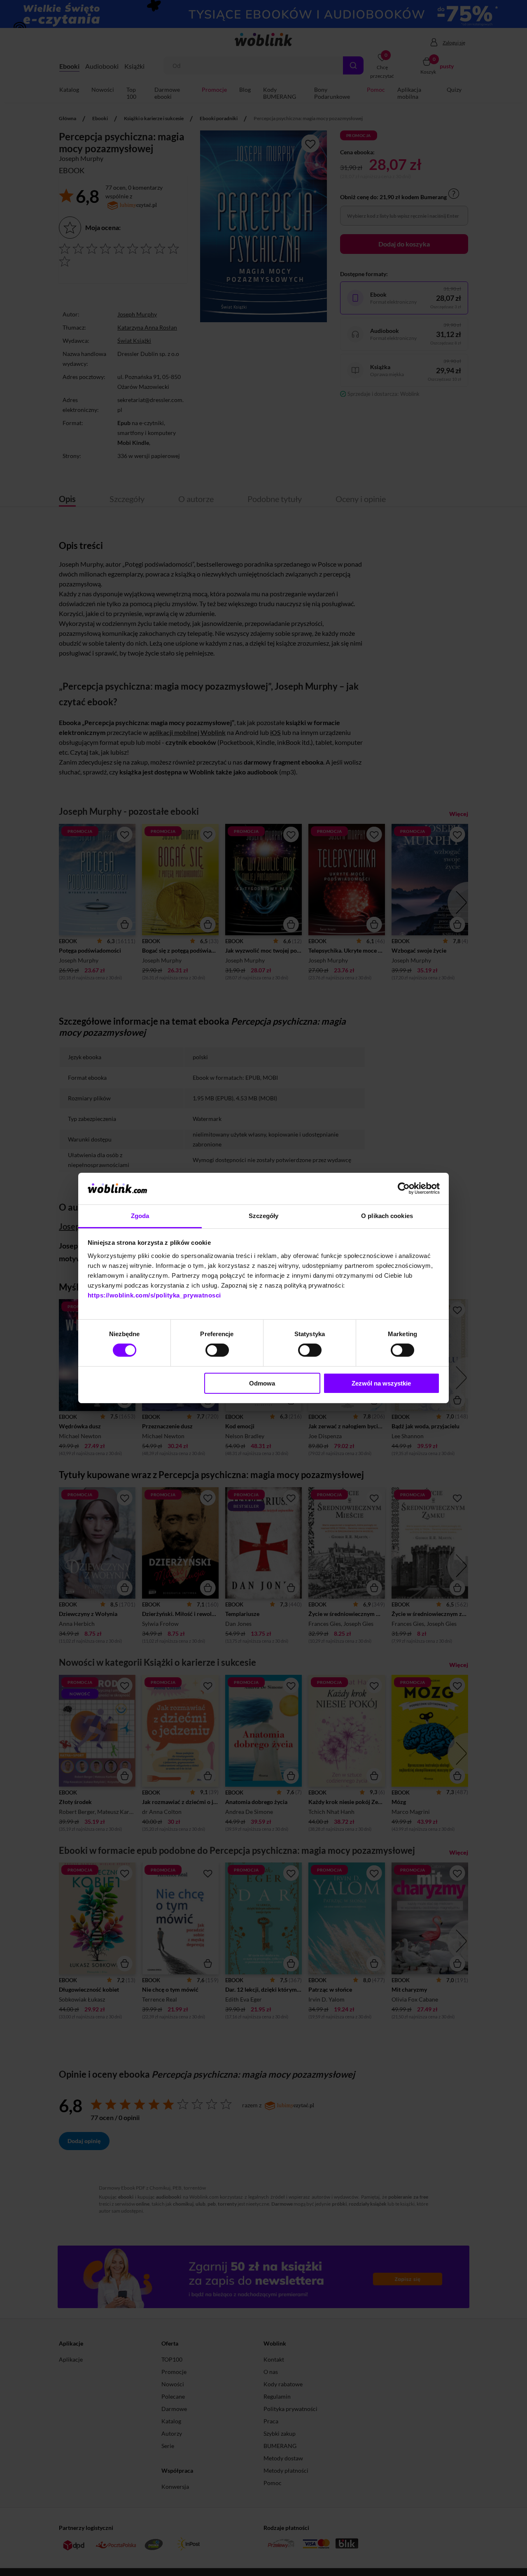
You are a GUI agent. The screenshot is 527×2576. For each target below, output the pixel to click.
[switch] (217, 1350)
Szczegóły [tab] (264, 1216)
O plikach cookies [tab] (387, 1216)
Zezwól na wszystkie (381, 1383)
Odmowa (262, 1383)
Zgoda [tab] (140, 1216)
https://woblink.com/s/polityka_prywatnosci (154, 1295)
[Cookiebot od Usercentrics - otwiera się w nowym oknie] (404, 1188)
